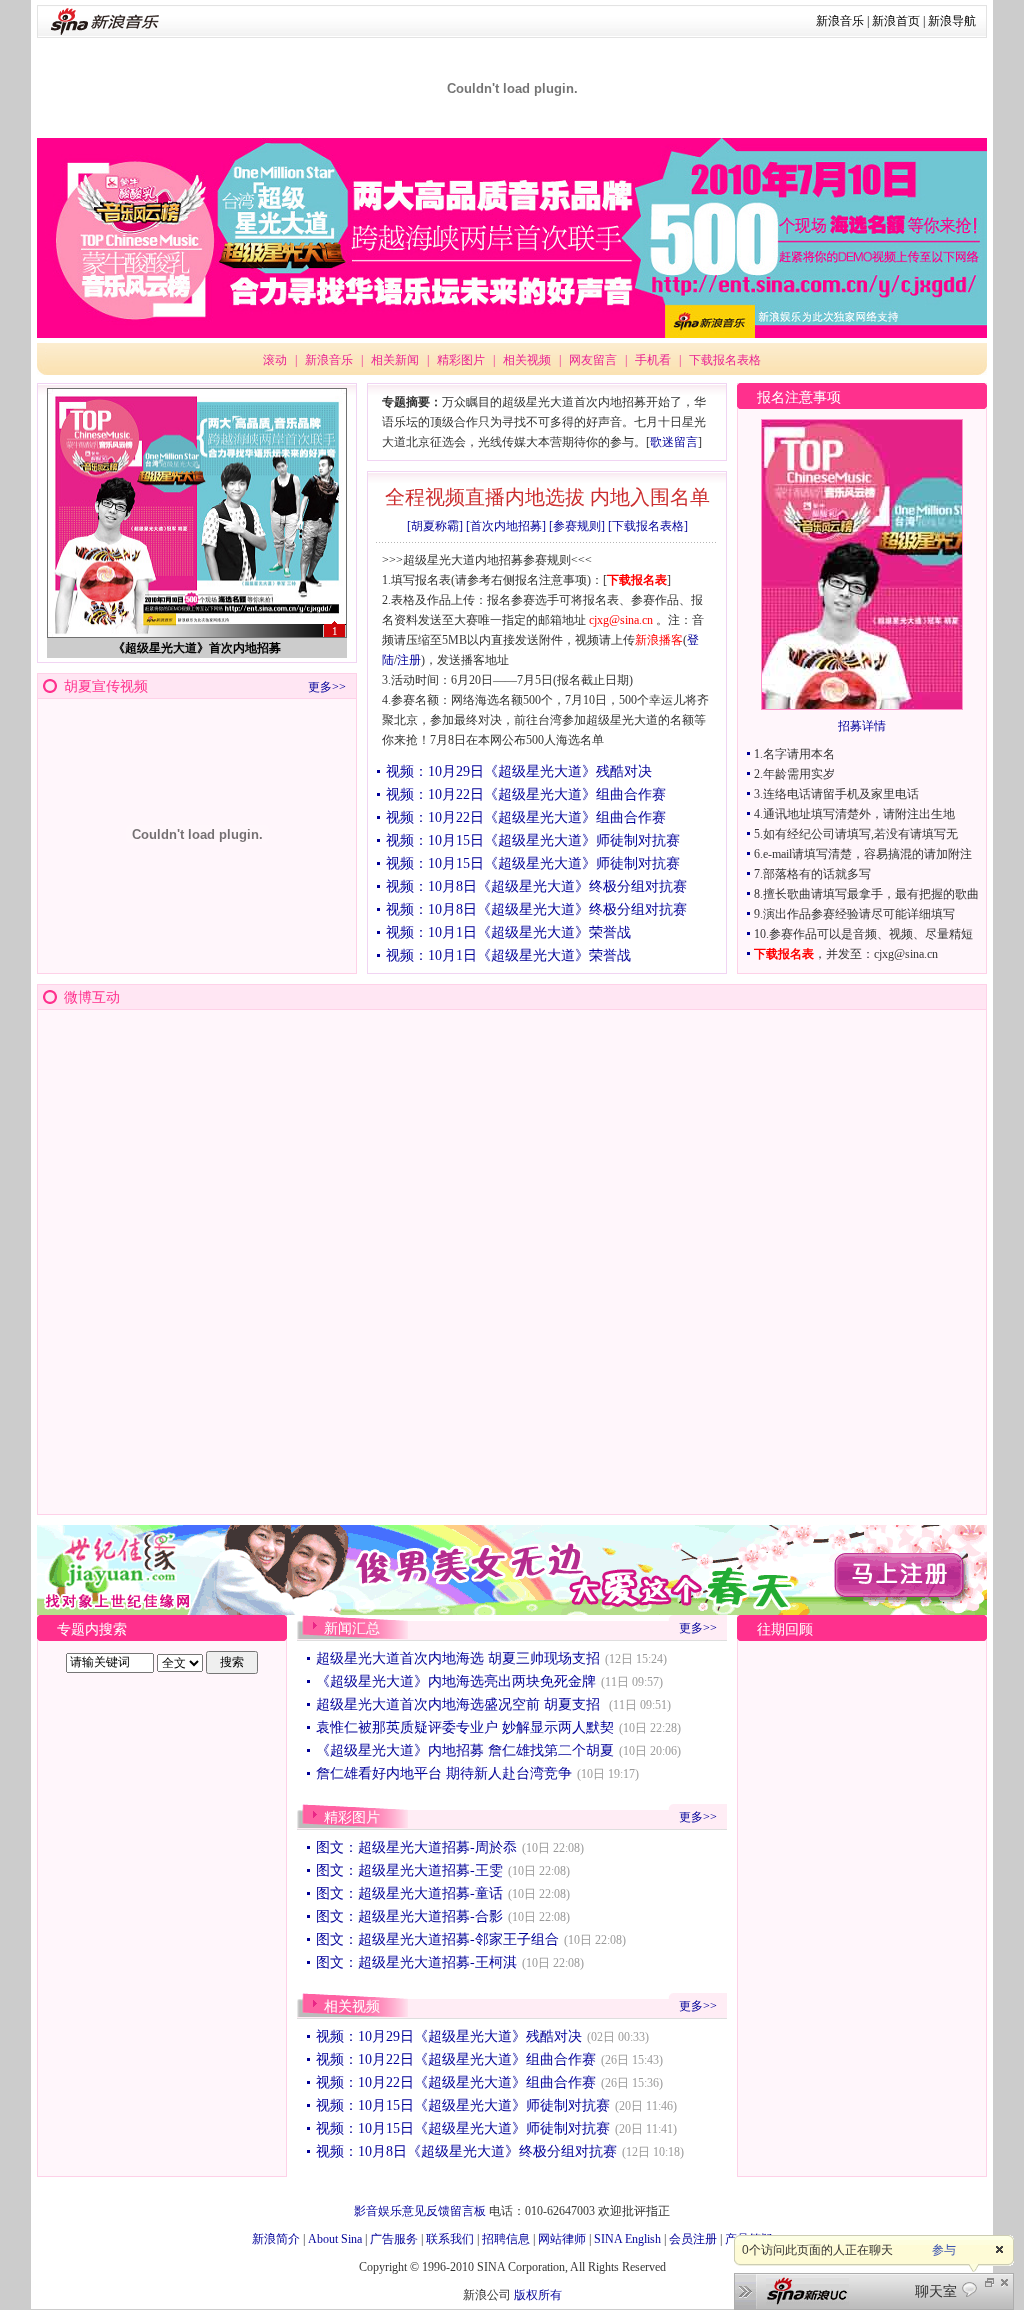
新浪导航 (952, 21)
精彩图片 (461, 360)
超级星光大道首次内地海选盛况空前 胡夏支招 (460, 1704)
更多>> (327, 687)
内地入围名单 (650, 497)
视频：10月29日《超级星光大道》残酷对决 (519, 771)
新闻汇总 (352, 1628)
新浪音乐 (840, 21)
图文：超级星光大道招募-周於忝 (416, 1847)
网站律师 (562, 2239)
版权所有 (538, 2295)
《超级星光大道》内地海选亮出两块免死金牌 (456, 1681)
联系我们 (450, 2239)
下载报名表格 (725, 360)
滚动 (275, 360)
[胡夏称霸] (435, 526)
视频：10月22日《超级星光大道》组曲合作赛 (526, 794)
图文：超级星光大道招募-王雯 (409, 1870)
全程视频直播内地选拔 (485, 497)
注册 (409, 660)
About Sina (335, 2239)
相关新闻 (395, 360)
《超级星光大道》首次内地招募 (197, 648)
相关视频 (527, 360)
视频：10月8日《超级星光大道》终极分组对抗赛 (536, 886)
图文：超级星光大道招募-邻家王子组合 (437, 1939)
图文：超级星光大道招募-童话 (409, 1893)
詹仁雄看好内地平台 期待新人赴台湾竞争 (444, 1773)
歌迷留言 (674, 442)
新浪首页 (896, 21)
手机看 (653, 360)
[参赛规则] (577, 526)
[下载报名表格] (648, 526)
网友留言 (593, 360)
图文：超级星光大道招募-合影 (409, 1916)
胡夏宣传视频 (106, 686)
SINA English (627, 2239)
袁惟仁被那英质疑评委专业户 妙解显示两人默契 (465, 1727)
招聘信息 (506, 2239)
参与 (944, 2250)
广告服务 (394, 2239)
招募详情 (862, 726)
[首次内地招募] (506, 526)
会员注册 (693, 2239)
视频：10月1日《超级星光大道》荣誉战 (508, 932)
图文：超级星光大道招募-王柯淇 (416, 1962)
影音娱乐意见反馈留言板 (420, 2211)
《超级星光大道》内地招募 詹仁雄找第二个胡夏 (465, 1750)
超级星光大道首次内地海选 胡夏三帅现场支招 (458, 1658)
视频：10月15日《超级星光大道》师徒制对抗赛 (533, 840)
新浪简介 (276, 2239)
